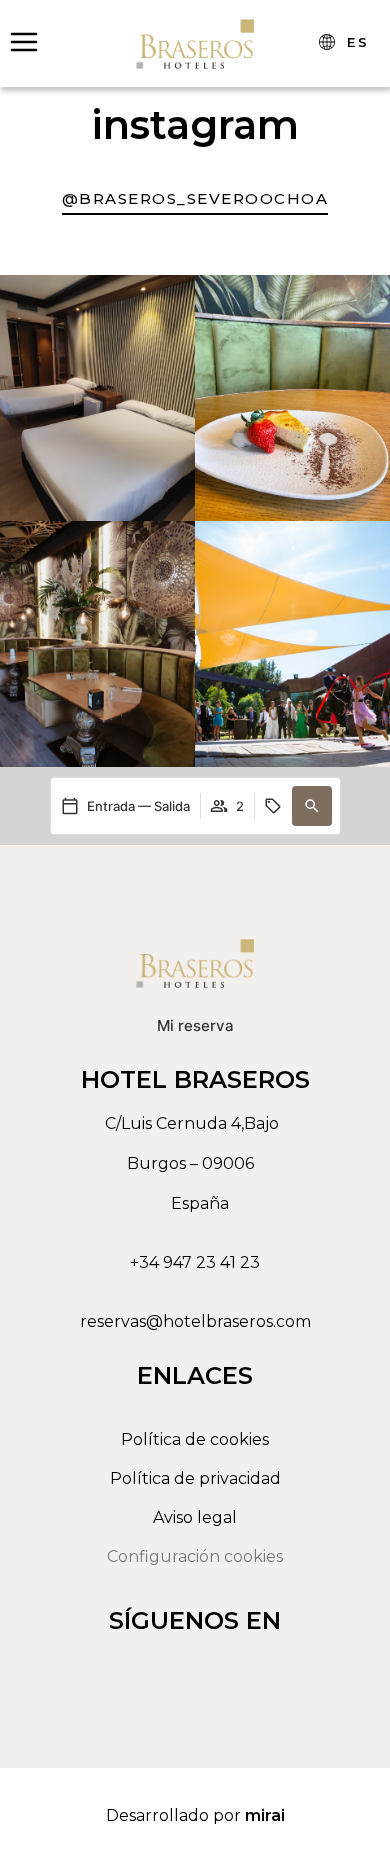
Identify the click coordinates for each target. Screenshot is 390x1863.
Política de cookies (195, 1439)
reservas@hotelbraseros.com (195, 1321)
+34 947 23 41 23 (195, 1262)
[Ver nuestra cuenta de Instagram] (190, 1667)
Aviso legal (195, 1517)
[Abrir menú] (24, 42)
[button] (312, 806)
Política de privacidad (195, 1478)
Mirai (265, 1815)
